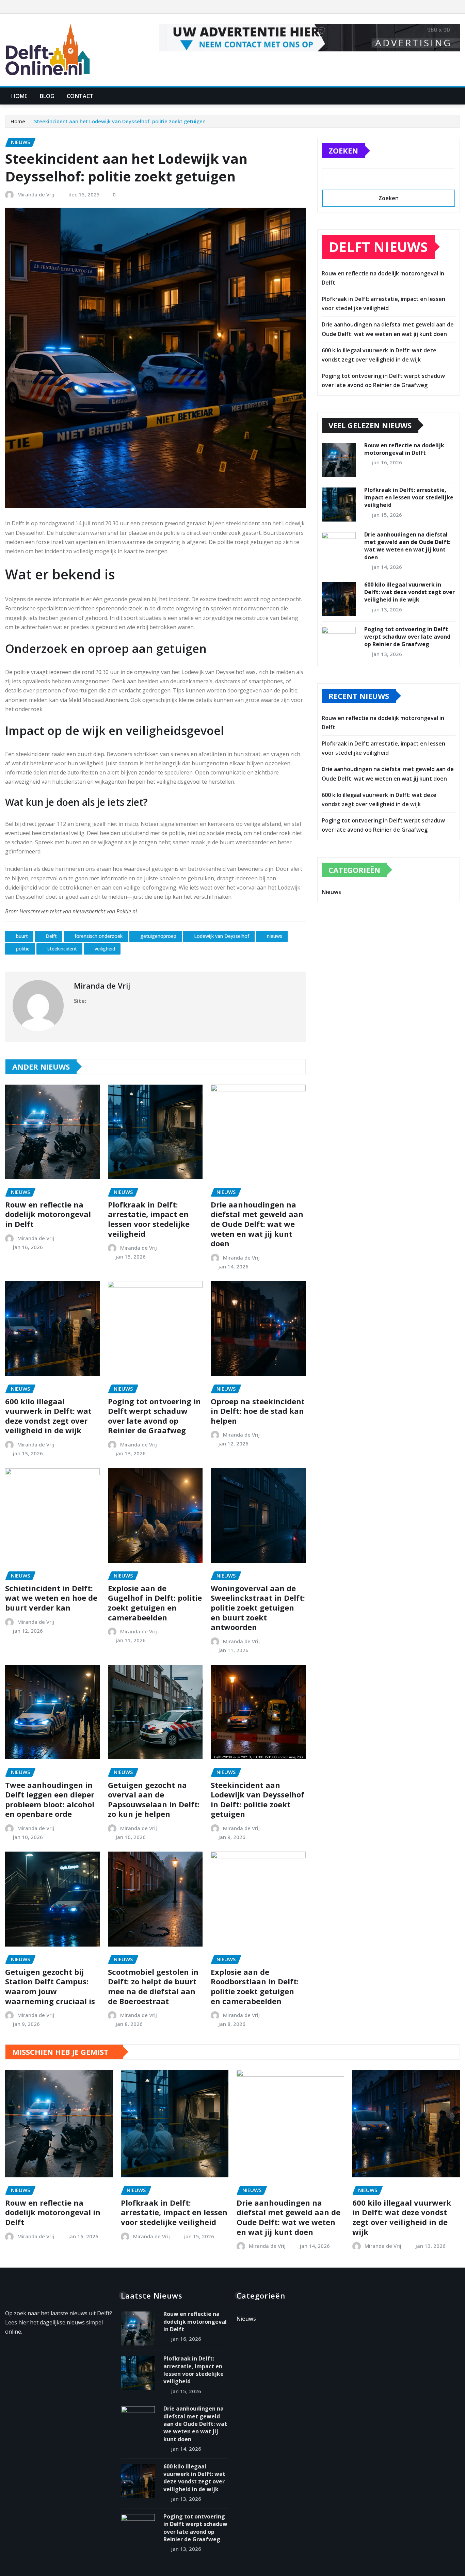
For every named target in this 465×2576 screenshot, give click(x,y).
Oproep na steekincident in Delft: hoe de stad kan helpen (258, 1411)
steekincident (62, 949)
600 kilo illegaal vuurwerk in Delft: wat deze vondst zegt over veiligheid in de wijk (48, 1416)
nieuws (275, 936)
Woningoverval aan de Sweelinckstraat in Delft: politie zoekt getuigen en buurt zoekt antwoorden (258, 1607)
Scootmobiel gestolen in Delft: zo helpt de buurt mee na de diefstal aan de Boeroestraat (153, 1986)
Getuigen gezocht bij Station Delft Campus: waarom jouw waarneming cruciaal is (50, 1986)
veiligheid (105, 949)
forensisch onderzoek (99, 936)
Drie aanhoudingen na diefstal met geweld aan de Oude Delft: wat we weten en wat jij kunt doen (257, 1224)
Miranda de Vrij (36, 194)
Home (19, 96)
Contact (80, 96)
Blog (47, 96)
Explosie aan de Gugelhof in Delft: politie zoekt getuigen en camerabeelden (155, 1603)
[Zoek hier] (458, 96)
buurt (22, 936)
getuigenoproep (158, 936)
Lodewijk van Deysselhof (222, 936)
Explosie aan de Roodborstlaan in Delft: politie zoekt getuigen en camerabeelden (255, 1986)
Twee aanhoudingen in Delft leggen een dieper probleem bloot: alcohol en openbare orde (50, 1799)
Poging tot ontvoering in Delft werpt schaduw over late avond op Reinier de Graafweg (154, 1416)
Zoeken (343, 150)
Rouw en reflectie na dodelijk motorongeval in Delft (48, 1214)
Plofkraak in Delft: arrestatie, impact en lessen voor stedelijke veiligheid (149, 1219)
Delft (51, 936)
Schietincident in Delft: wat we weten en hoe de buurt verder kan (51, 1598)
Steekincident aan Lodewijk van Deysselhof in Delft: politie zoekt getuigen (258, 1799)
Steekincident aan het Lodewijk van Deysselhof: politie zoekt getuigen (120, 121)
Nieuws (331, 892)
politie (23, 949)
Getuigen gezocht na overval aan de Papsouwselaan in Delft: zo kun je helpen (154, 1799)
